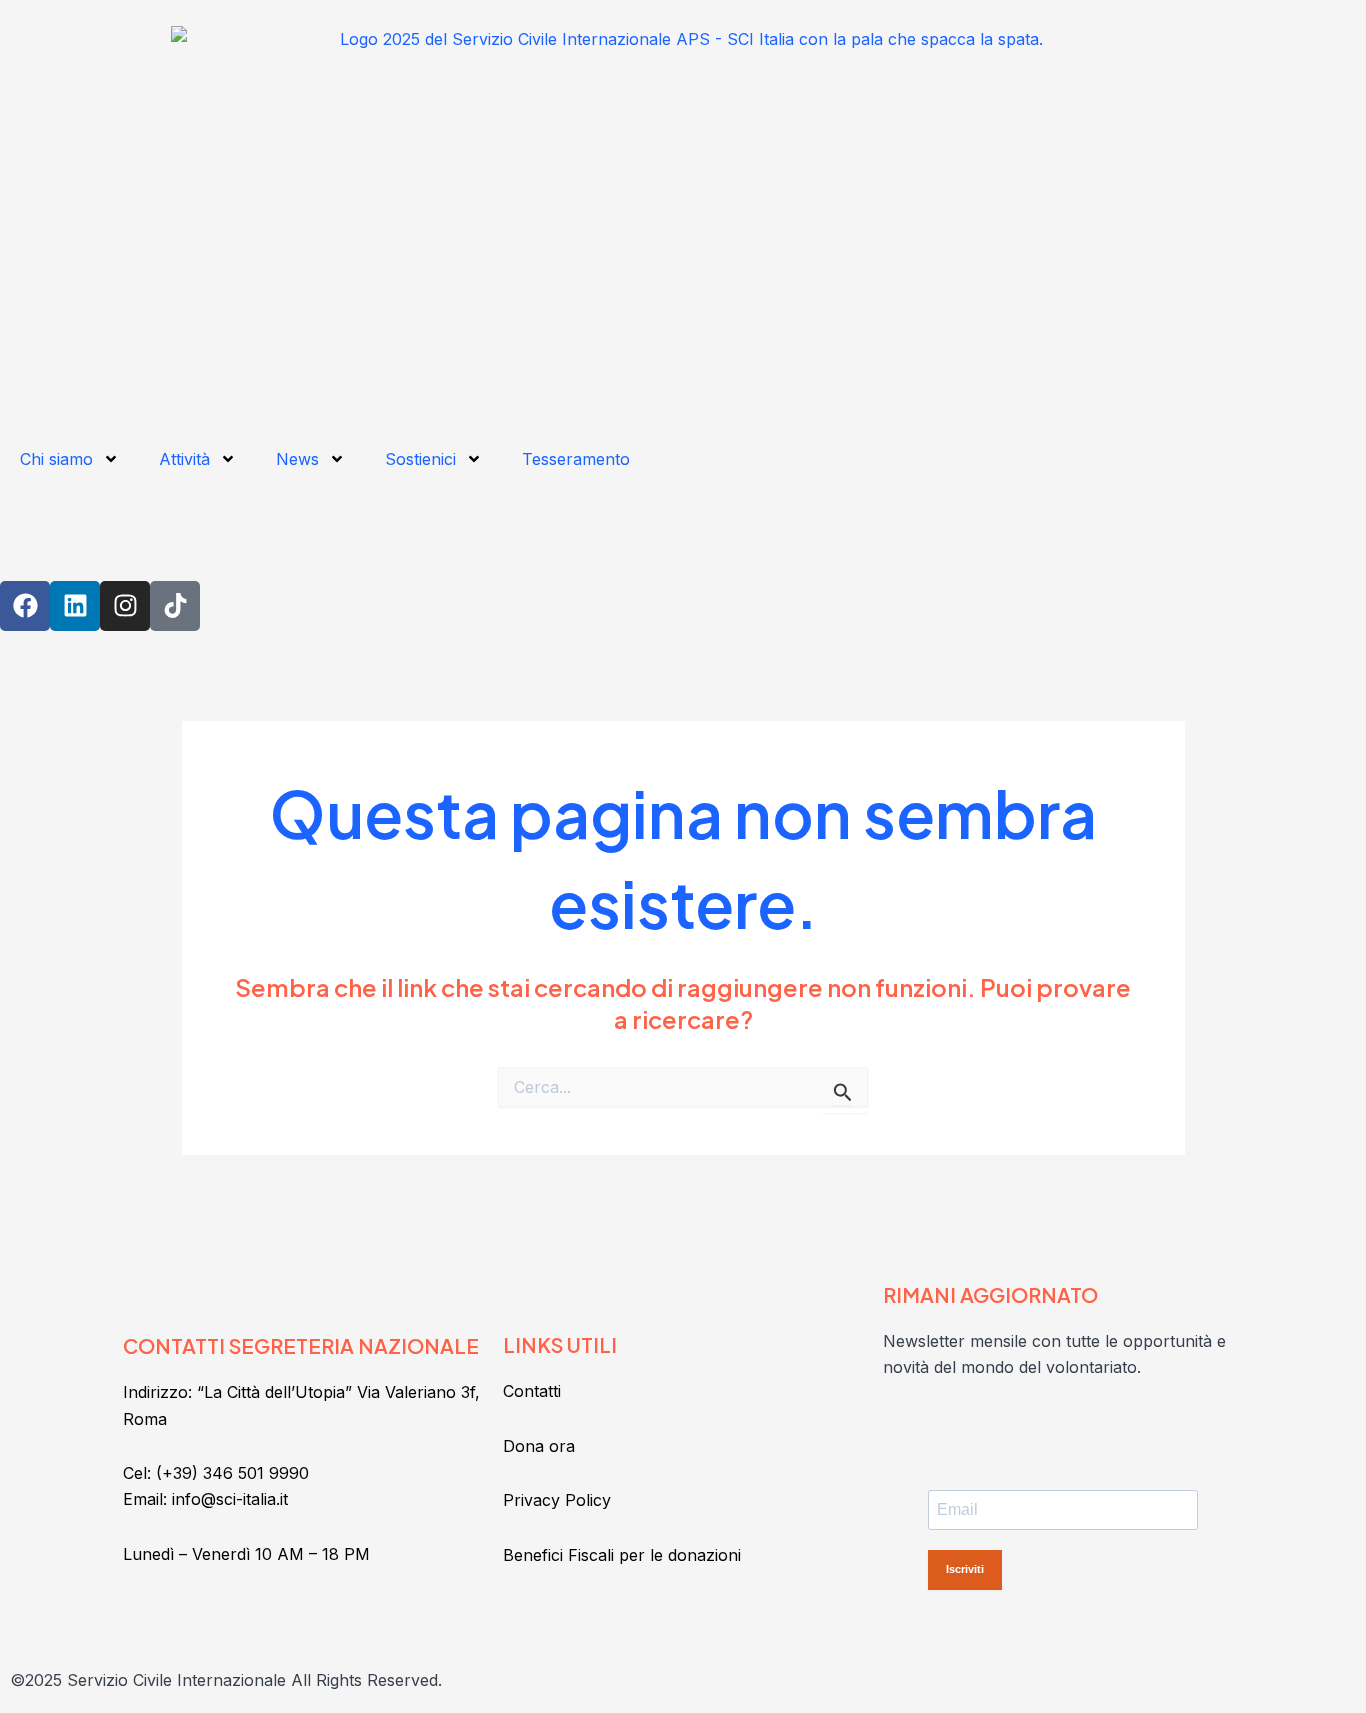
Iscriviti (965, 1569)
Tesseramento (576, 459)
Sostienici (420, 459)
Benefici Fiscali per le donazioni (622, 1555)
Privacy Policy (557, 1500)
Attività (184, 459)
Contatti (532, 1391)
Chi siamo (56, 459)
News (297, 459)
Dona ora (539, 1446)
